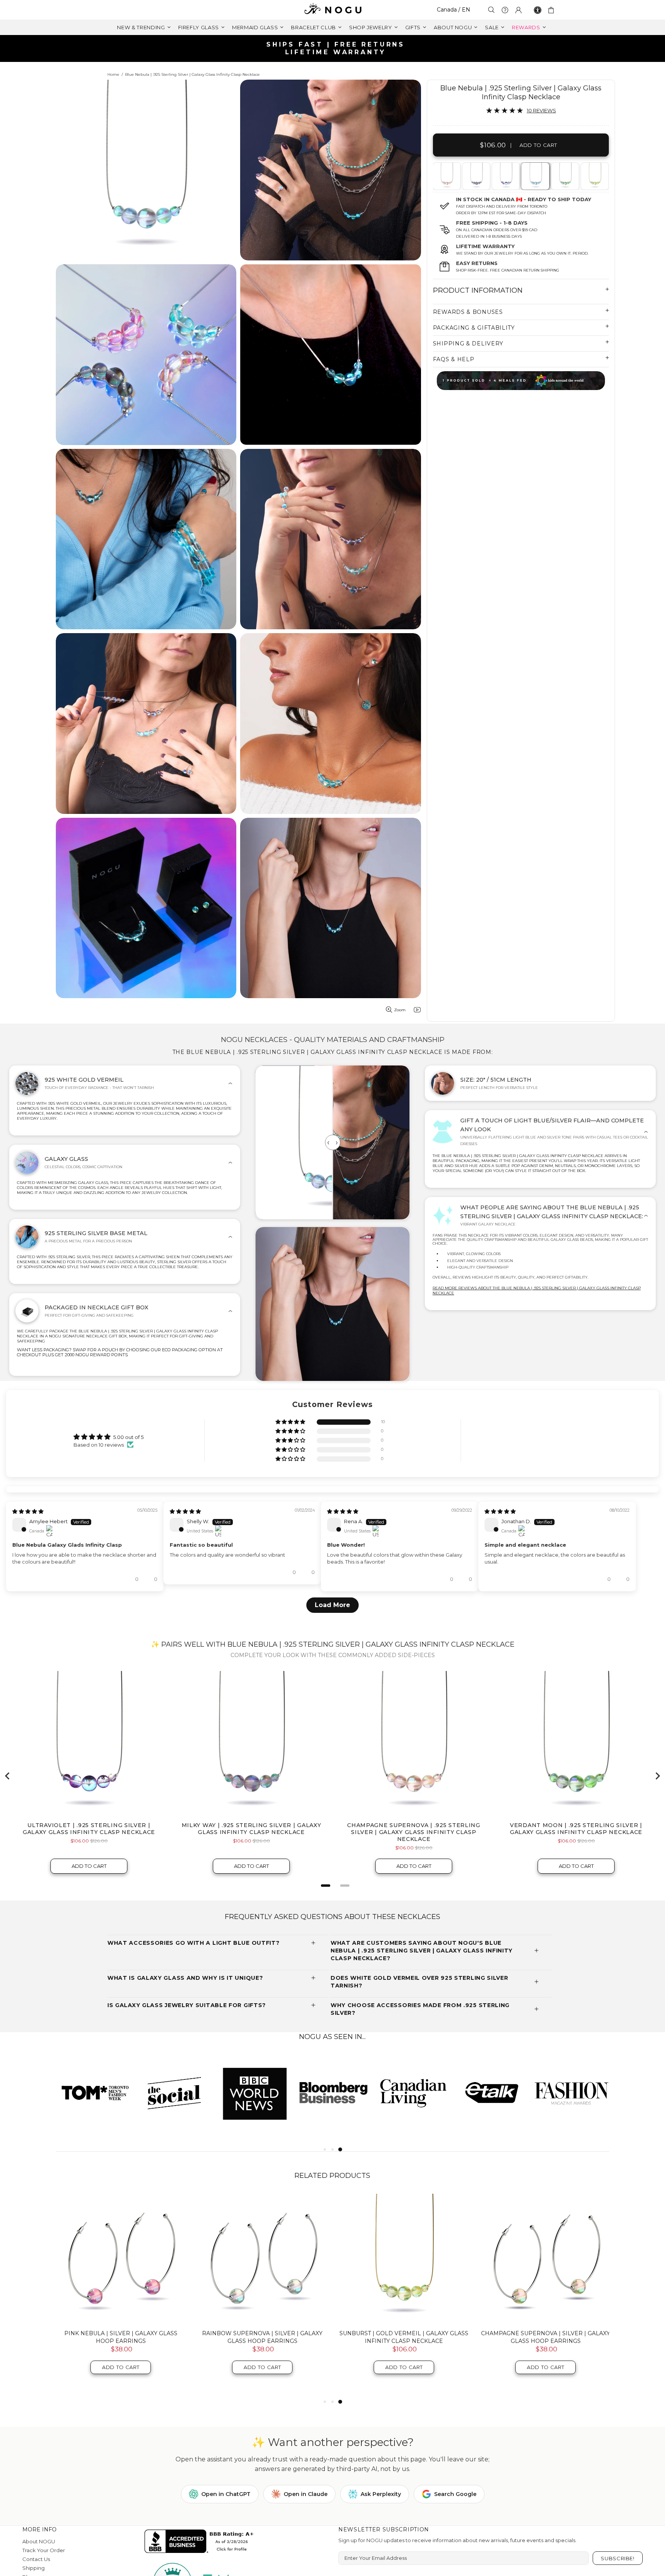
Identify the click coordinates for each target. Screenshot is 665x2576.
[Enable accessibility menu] (538, 10)
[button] (291, 1422)
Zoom (400, 1010)
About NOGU (39, 2563)
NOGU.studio (332, 10)
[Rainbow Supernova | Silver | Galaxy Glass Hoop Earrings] (262, 2280)
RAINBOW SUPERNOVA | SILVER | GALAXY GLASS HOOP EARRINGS (262, 2358)
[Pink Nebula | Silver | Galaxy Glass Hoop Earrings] (121, 2280)
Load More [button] (332, 1626)
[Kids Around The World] (521, 381)
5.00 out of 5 (128, 1437)
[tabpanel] (447, 176)
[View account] (518, 10)
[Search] (491, 10)
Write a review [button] (557, 1440)
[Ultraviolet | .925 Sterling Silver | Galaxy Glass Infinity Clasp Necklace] (505, 176)
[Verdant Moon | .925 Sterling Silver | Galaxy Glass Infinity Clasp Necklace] (565, 176)
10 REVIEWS (541, 110)
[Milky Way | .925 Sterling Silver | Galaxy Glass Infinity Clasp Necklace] (476, 176)
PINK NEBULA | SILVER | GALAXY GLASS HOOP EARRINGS (121, 2358)
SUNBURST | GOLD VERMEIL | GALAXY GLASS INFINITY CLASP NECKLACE (404, 2358)
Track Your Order (44, 2572)
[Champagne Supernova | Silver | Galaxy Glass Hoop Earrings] (546, 2280)
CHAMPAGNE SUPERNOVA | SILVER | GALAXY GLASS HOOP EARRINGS (546, 2358)
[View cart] (552, 10)
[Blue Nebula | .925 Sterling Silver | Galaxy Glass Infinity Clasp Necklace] (535, 176)
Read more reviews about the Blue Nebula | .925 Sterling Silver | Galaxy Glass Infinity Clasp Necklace (537, 1291)
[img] (28, 1526)
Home (113, 74)
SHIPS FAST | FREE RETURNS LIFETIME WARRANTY (336, 48)
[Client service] (505, 10)
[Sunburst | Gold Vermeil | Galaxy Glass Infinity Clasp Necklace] (594, 176)
